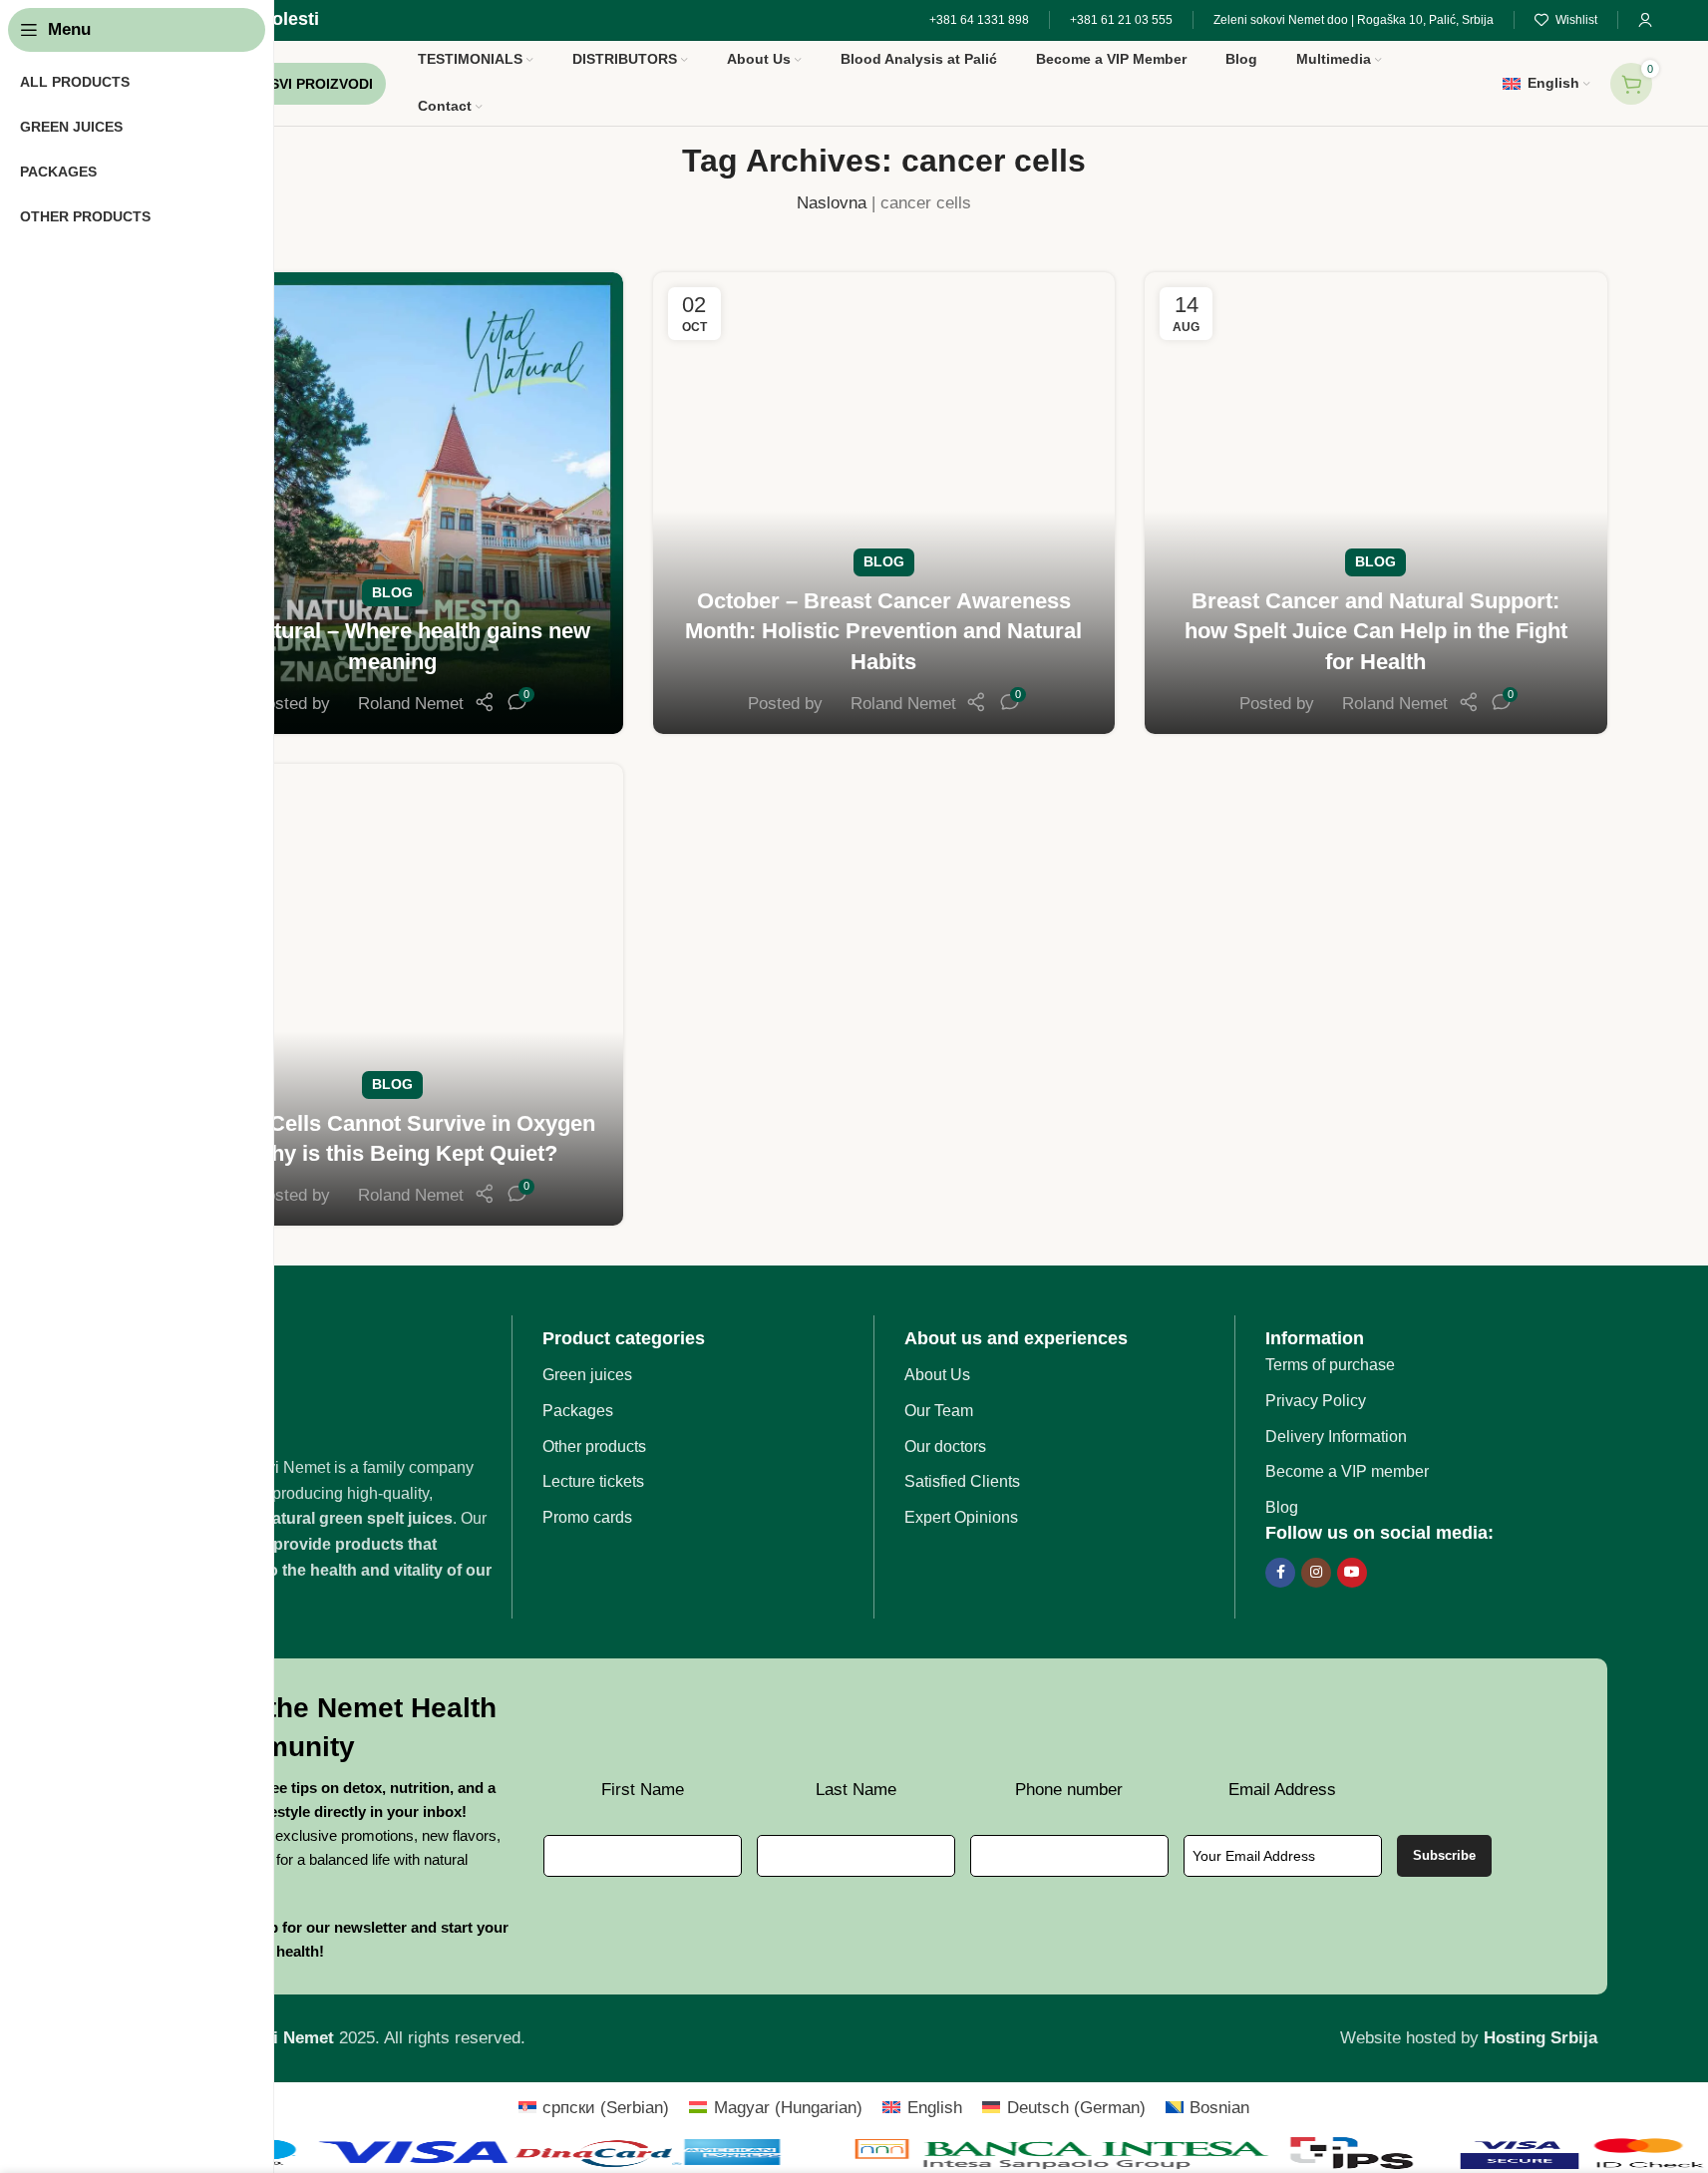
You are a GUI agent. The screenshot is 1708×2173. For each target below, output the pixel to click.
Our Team (939, 1411)
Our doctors (945, 1447)
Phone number (1069, 1790)
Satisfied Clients (962, 1481)
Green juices (587, 1375)
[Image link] (341, 1385)
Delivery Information (1336, 1437)
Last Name (856, 1790)
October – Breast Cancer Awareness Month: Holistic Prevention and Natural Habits (883, 632)
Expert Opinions (961, 1517)
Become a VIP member (1347, 1471)
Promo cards (587, 1517)
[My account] (1645, 20)
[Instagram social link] (1316, 1573)
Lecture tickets (593, 1481)
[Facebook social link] (1280, 1573)
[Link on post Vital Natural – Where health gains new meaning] (392, 503)
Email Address (1282, 1790)
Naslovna (832, 203)
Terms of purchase (1330, 1365)
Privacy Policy (1316, 1401)
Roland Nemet (411, 704)
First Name (643, 1790)
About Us (937, 1375)
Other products (594, 1447)
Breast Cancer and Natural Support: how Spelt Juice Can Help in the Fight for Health (1376, 632)
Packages (578, 1411)
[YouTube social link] (1352, 1573)
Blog (392, 593)
